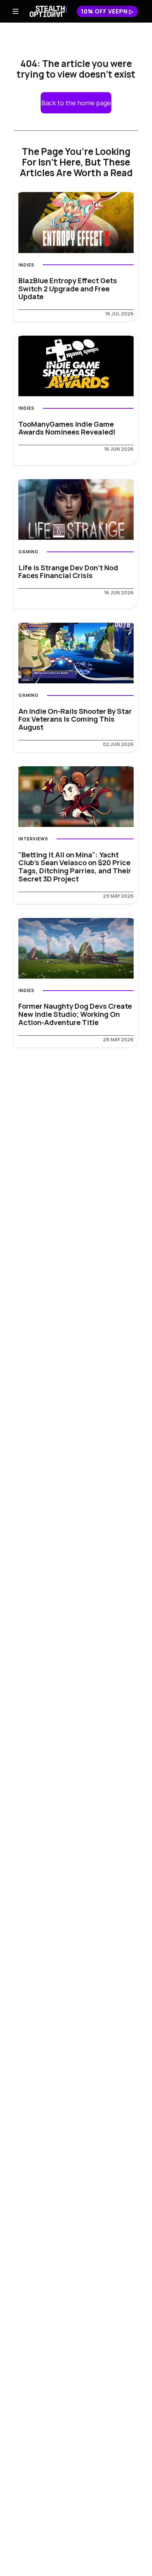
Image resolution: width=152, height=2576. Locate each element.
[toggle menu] (16, 11)
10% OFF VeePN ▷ (107, 11)
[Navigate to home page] (48, 11)
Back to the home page (76, 103)
